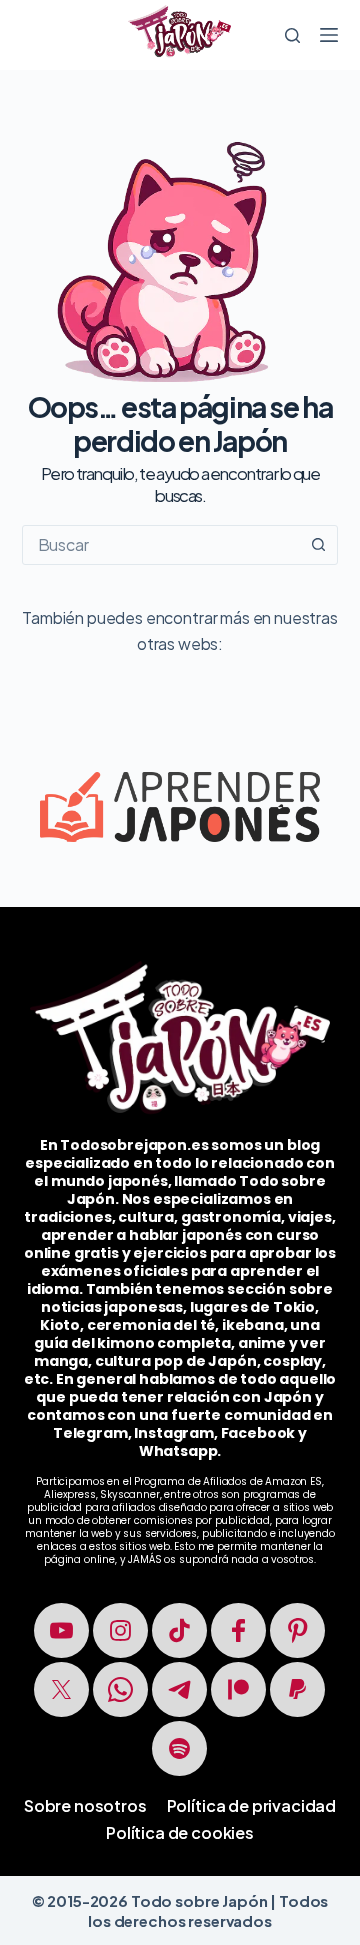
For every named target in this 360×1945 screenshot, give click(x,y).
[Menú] (329, 35)
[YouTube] (61, 1630)
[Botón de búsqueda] (318, 545)
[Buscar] (292, 35)
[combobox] (161, 545)
